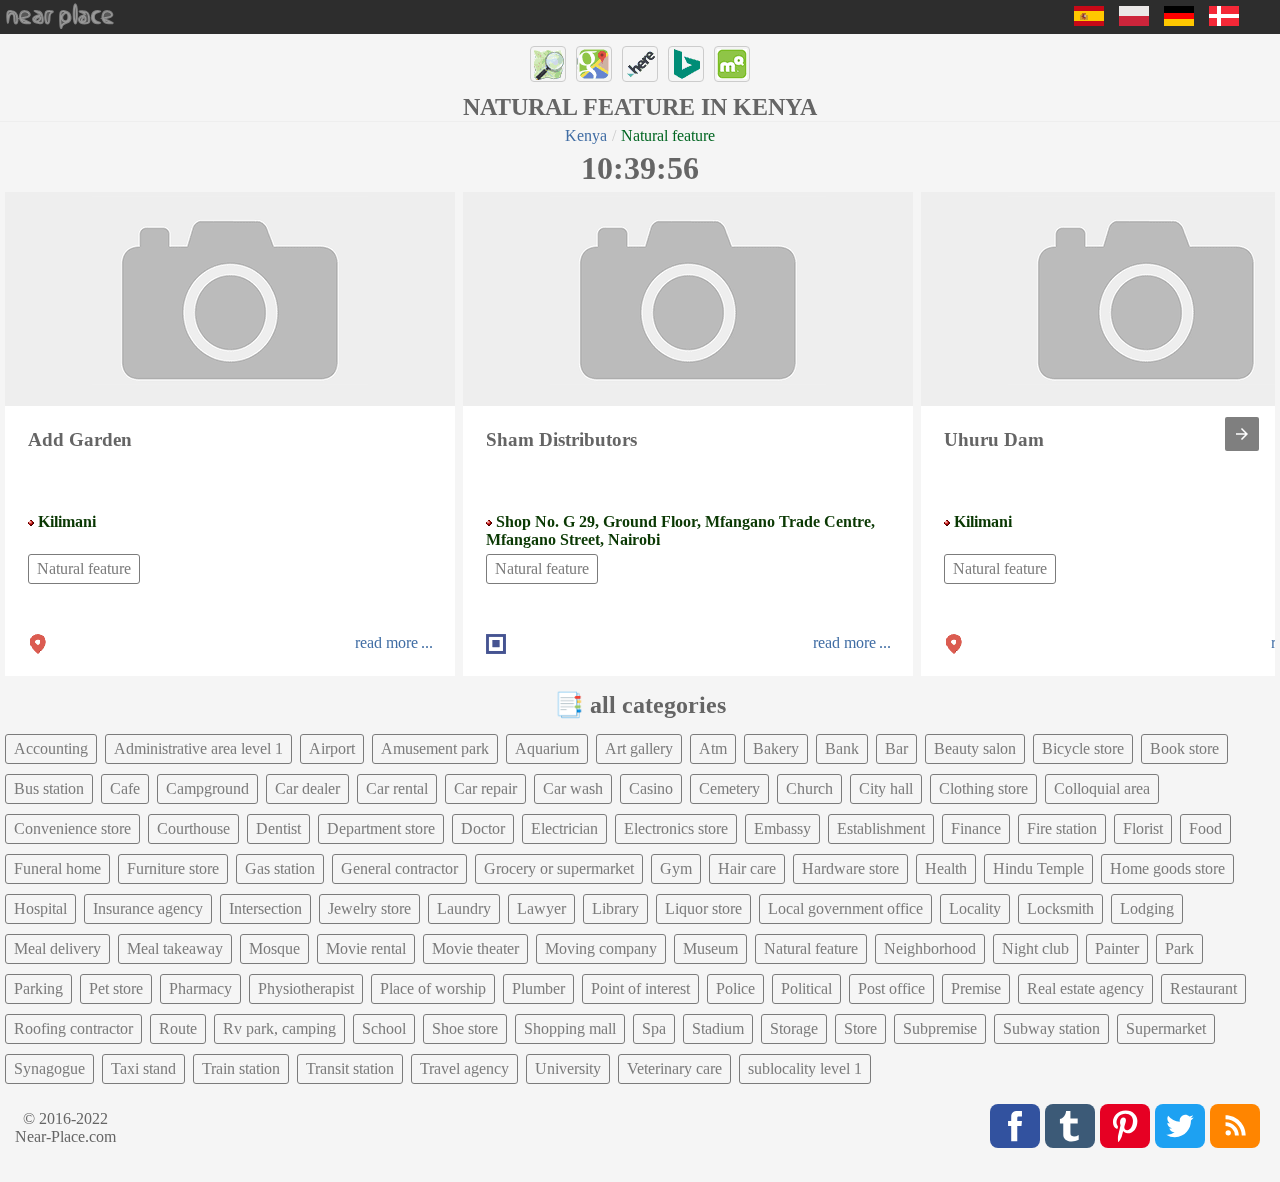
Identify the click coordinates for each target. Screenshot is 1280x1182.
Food (1205, 828)
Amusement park (435, 748)
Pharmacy (200, 988)
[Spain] (1089, 20)
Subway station (1051, 1028)
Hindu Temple (1038, 868)
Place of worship (433, 988)
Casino (651, 788)
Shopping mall (570, 1028)
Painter (1117, 948)
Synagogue (49, 1068)
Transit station (350, 1068)
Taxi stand (143, 1068)
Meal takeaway (175, 948)
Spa (654, 1028)
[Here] (640, 64)
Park (1179, 948)
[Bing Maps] (686, 64)
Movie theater (475, 948)
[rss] (1235, 1126)
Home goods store (1167, 868)
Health (946, 868)
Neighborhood (930, 948)
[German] (1179, 20)
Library (615, 908)
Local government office (845, 908)
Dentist (278, 828)
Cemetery (729, 788)
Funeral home (57, 868)
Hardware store (850, 868)
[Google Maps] (594, 64)
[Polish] (1134, 20)
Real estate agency (1085, 988)
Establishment (881, 828)
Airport (332, 748)
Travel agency (464, 1068)
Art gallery (639, 748)
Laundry (464, 908)
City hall (886, 788)
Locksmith (1060, 908)
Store (860, 1028)
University (568, 1068)
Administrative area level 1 (198, 748)
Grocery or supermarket (559, 868)
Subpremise (940, 1028)
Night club (1035, 948)
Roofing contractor (73, 1028)
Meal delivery (57, 948)
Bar (896, 748)
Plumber (538, 988)
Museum (710, 948)
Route (178, 1028)
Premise (976, 988)
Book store (1184, 748)
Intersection (265, 908)
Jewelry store (369, 908)
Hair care (747, 868)
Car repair (485, 788)
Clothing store (983, 788)
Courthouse (193, 828)
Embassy (782, 828)
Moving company (601, 948)
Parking (38, 988)
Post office (891, 988)
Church (809, 788)
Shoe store (465, 1028)
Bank (842, 748)
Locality (975, 908)
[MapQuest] (732, 64)
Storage (794, 1028)
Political (806, 988)
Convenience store (72, 828)
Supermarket (1166, 1028)
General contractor (399, 868)
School (384, 1028)
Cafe (125, 788)
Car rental (397, 788)
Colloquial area (1102, 788)
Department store (381, 828)
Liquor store (703, 908)
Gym (676, 868)
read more (386, 642)
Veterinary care (674, 1068)
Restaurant (1203, 988)
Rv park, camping (279, 1028)
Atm (713, 748)
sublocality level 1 (805, 1068)
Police (735, 988)
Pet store (116, 988)
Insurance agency (148, 908)
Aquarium (547, 748)
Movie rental (366, 948)
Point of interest (640, 988)
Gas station (280, 868)
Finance (976, 828)
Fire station (1062, 828)
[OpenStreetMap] (548, 64)
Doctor (483, 828)
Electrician (564, 828)
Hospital (40, 908)
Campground (207, 788)
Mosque (274, 948)
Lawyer (541, 908)
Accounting (51, 748)
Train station (241, 1068)
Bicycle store (1083, 748)
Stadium (718, 1028)
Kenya (586, 135)
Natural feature (84, 568)
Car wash (573, 788)
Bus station (49, 788)
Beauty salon (975, 748)
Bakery (776, 748)
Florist (1143, 828)
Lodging (1147, 908)
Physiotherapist (306, 988)
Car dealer (307, 788)
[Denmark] (1224, 20)
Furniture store (173, 868)
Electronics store (676, 828)
